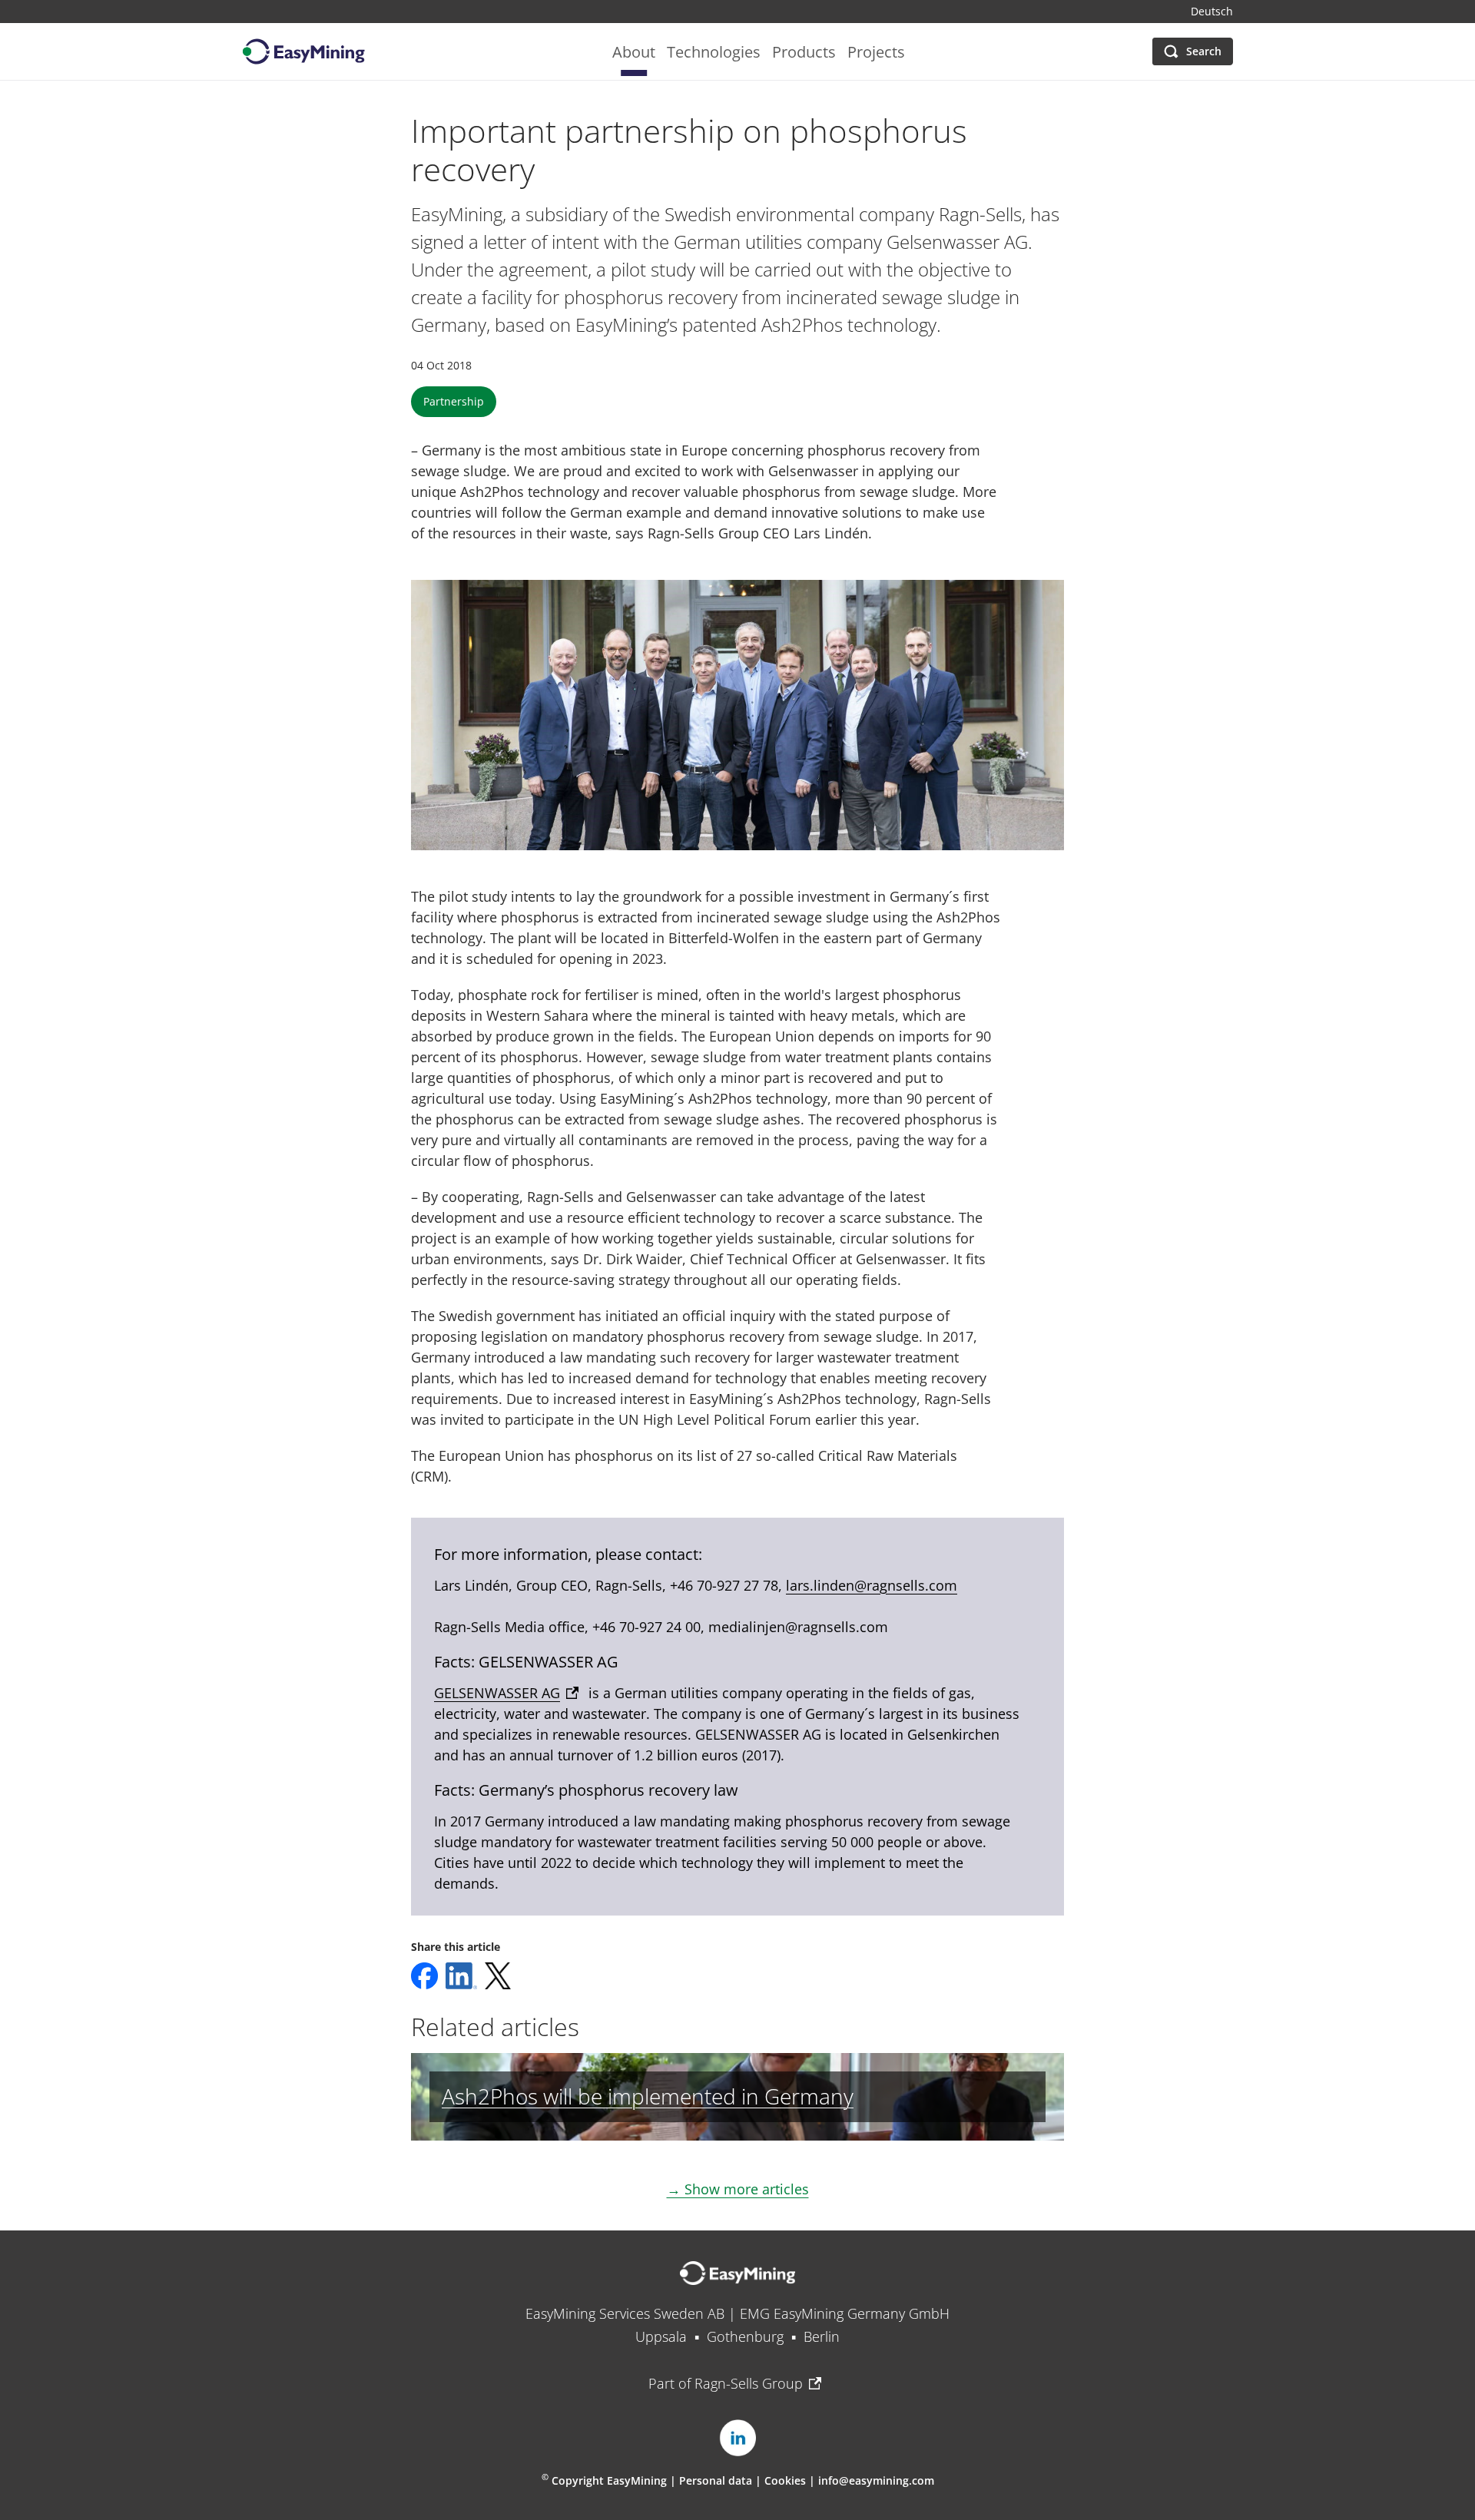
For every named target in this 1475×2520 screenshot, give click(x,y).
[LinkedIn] (737, 2438)
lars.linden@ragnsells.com (872, 1585)
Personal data (716, 2480)
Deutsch (1212, 12)
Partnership (454, 401)
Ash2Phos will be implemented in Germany (648, 2096)
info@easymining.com (876, 2480)
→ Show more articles (738, 2189)
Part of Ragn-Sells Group (726, 2383)
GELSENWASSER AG (497, 1693)
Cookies (787, 2480)
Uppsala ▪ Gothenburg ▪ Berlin (737, 2336)
